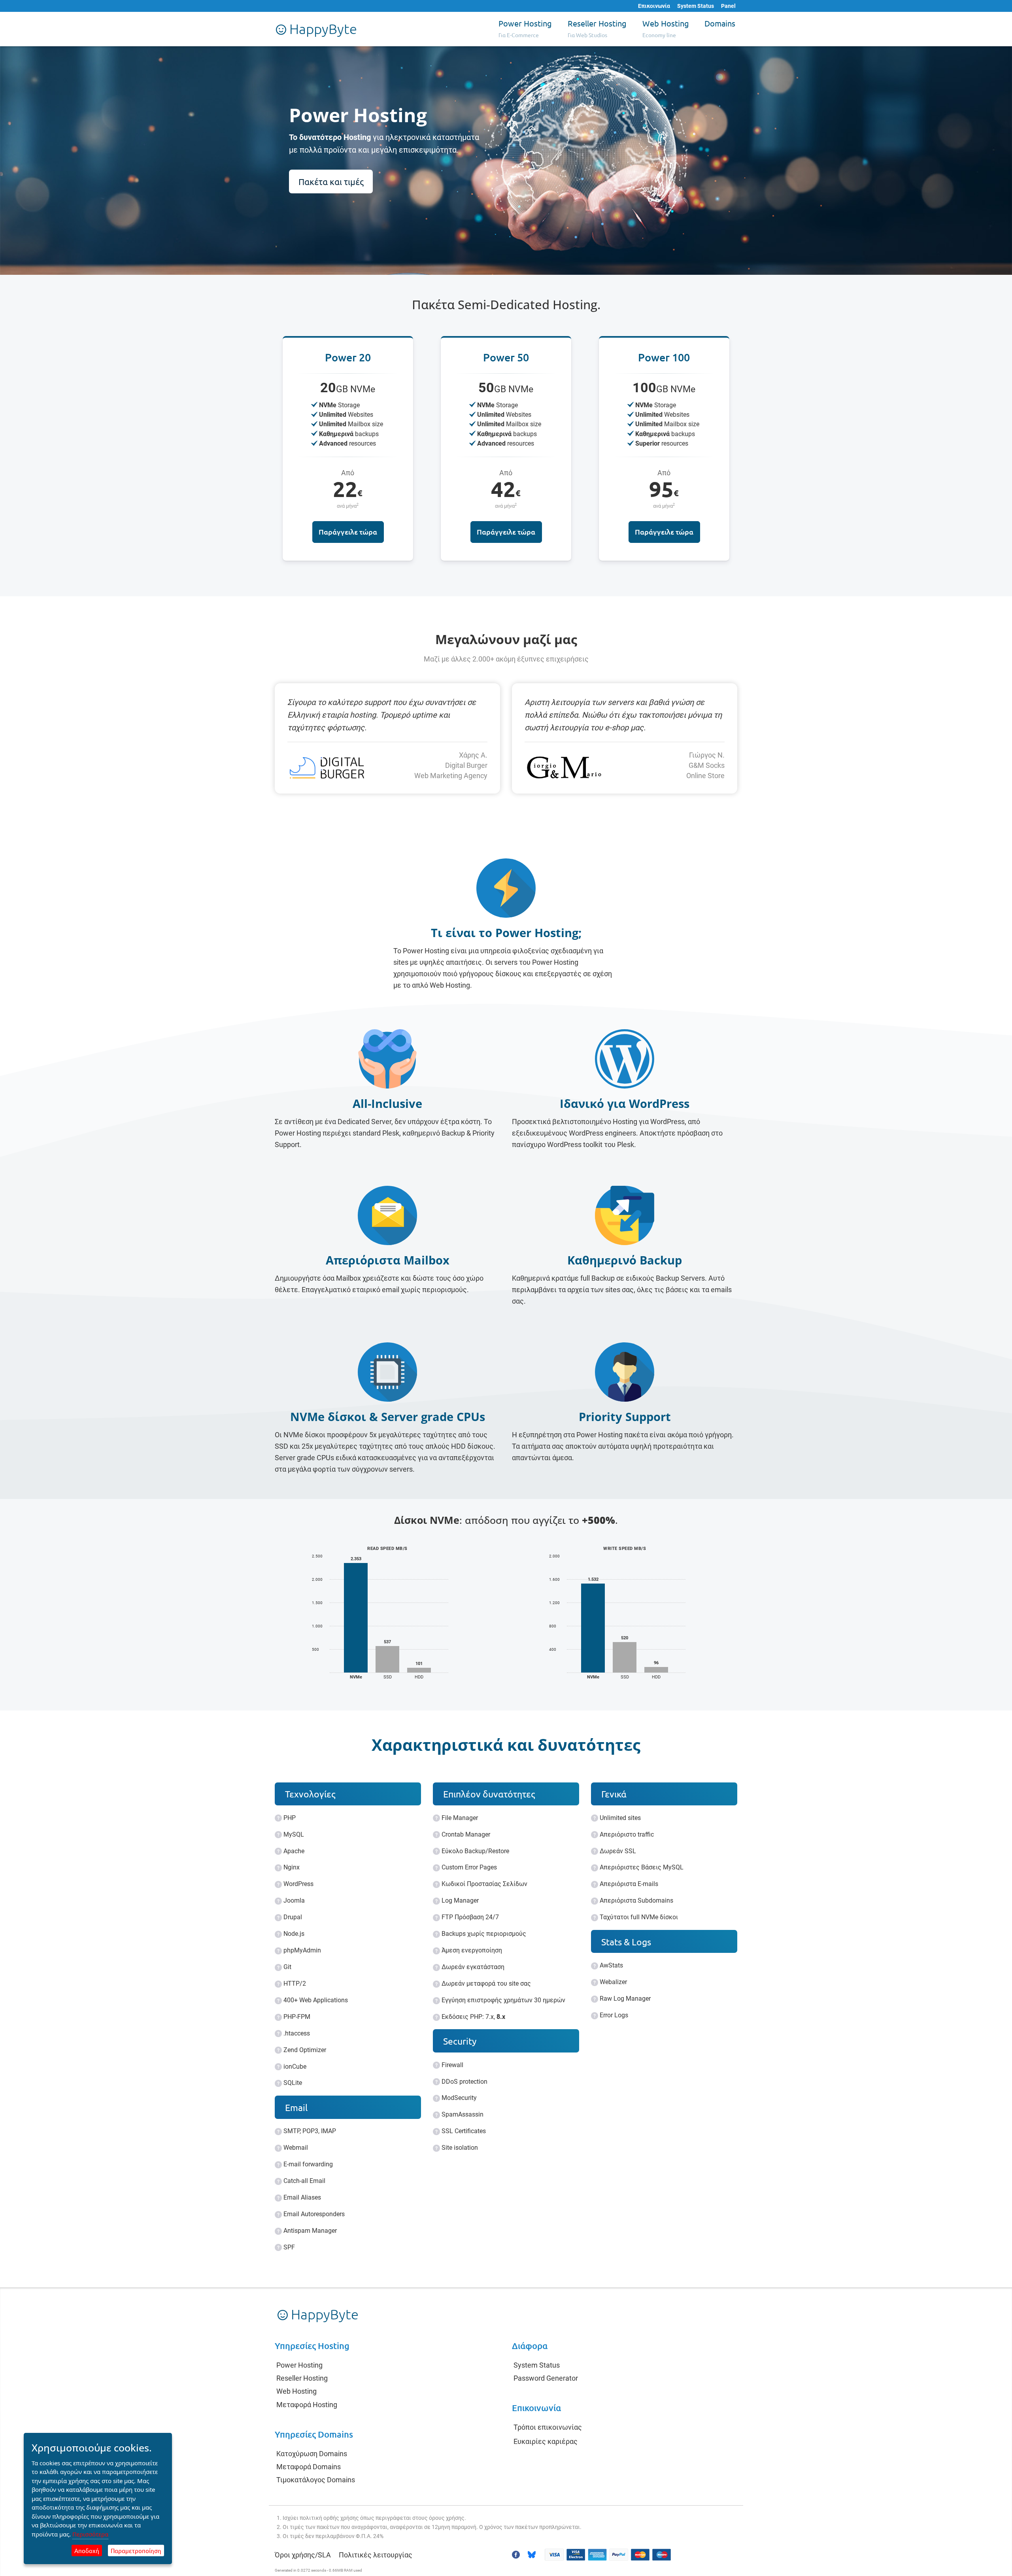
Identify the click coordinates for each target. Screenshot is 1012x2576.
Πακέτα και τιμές (331, 181)
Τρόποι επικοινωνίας (548, 2427)
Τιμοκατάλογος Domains (316, 2480)
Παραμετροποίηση (136, 2550)
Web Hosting (296, 2391)
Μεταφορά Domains (309, 2467)
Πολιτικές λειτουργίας (376, 2555)
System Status (696, 6)
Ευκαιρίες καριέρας (546, 2441)
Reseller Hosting (302, 2378)
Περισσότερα (90, 2534)
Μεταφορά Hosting (307, 2405)
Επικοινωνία (654, 6)
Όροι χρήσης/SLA (303, 2555)
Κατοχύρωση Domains (312, 2454)
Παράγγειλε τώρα (348, 532)
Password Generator (546, 2378)
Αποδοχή (87, 2550)
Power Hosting (299, 2365)
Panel (728, 6)
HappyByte (322, 29)
